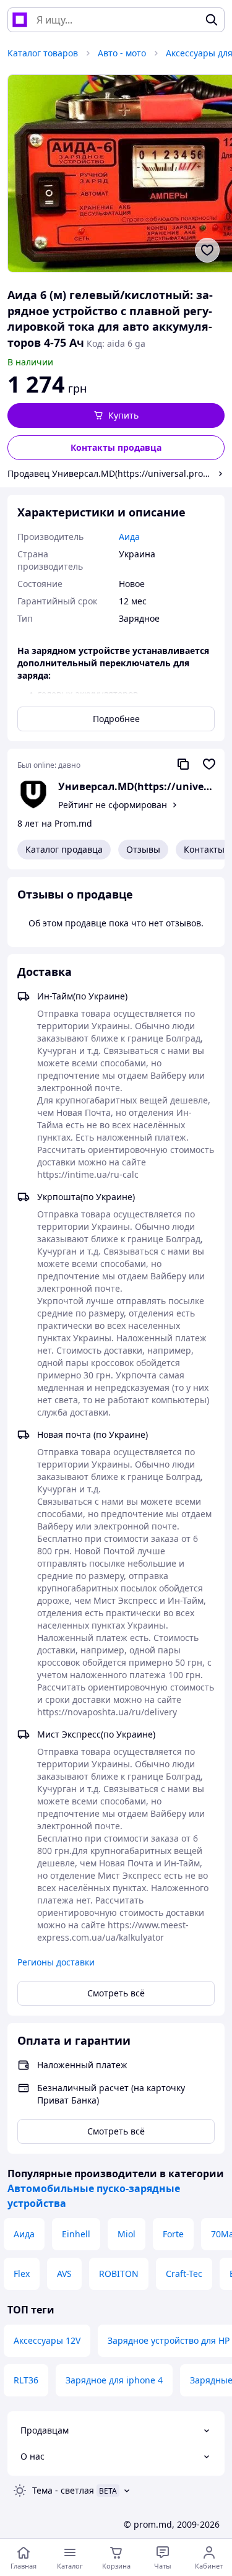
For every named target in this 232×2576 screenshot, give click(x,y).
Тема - (63, 2490)
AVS (64, 2274)
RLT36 (26, 2380)
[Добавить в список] (207, 250)
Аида (24, 2234)
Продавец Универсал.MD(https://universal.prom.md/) (110, 473)
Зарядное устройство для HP (169, 2340)
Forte (173, 2234)
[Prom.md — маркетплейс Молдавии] (20, 20)
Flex (22, 2274)
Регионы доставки (56, 1962)
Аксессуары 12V (47, 2340)
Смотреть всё (116, 1993)
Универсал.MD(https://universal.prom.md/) (136, 786)
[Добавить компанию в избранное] (209, 764)
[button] (116, 416)
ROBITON (119, 2274)
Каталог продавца (64, 849)
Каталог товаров (43, 53)
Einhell (76, 2234)
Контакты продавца (116, 447)
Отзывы (143, 849)
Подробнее (116, 719)
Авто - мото (122, 53)
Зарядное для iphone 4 (114, 2380)
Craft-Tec (184, 2274)
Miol (127, 2234)
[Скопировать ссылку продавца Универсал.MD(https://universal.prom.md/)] (183, 764)
